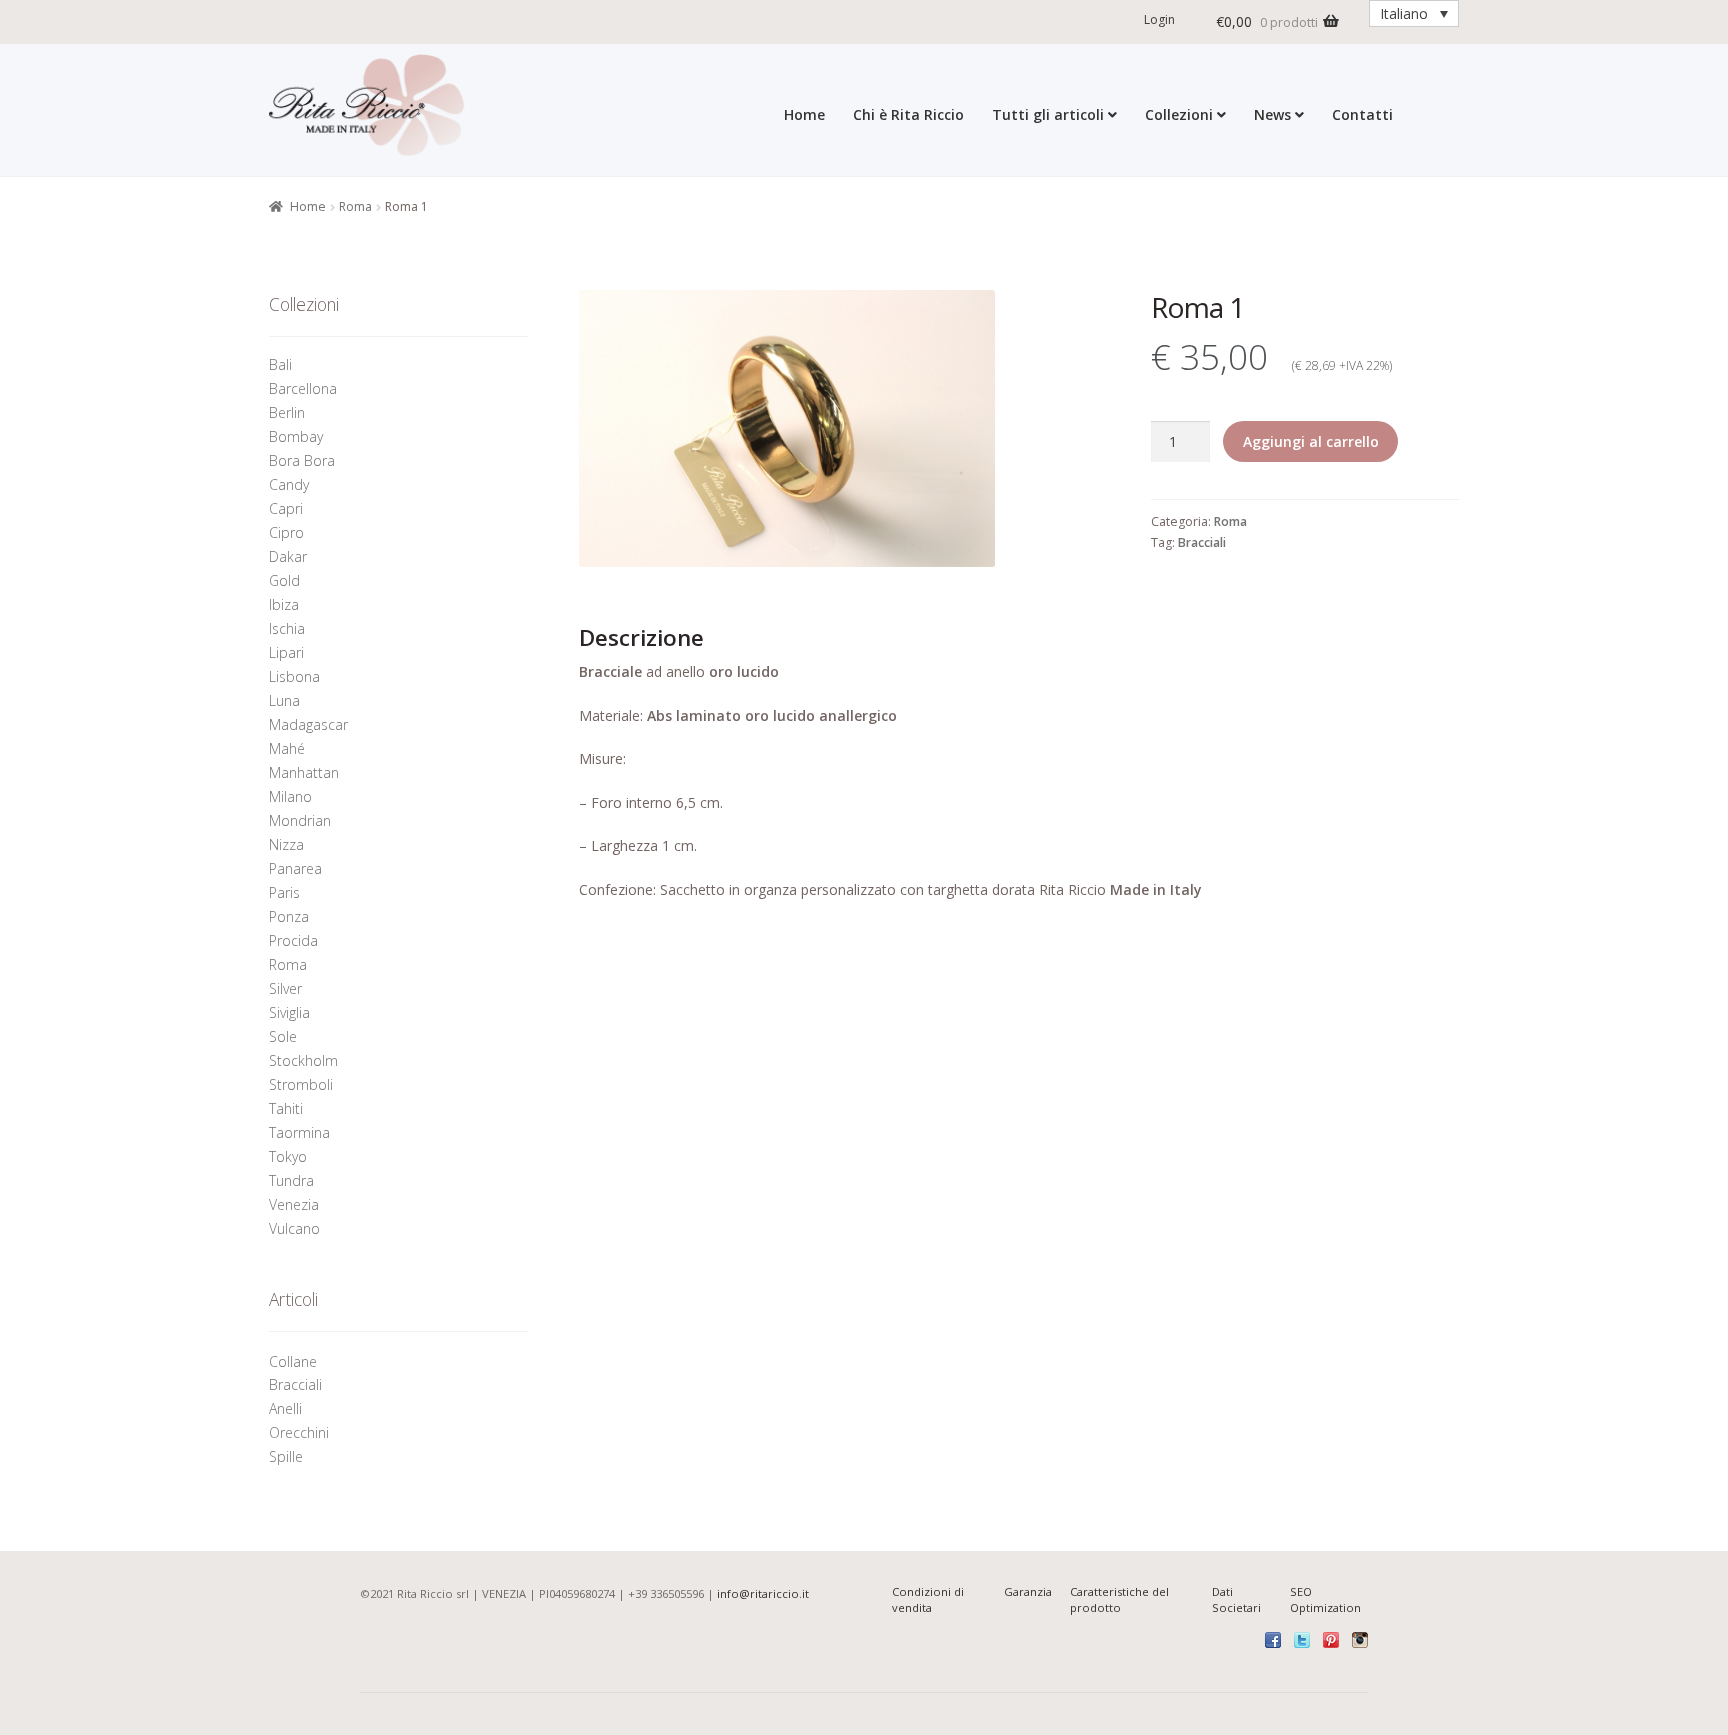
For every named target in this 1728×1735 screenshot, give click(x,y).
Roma (355, 206)
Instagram (1360, 1640)
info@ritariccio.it (763, 1593)
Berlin (287, 412)
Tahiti (286, 1108)
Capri (286, 508)
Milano (290, 796)
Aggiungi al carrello (1311, 441)
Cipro (286, 532)
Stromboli (301, 1084)
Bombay (296, 436)
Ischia (287, 628)
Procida (293, 940)
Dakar (288, 556)
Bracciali (1202, 542)
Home (804, 114)
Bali (280, 364)
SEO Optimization (1325, 1599)
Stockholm (303, 1060)
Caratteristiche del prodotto (1119, 1599)
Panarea (295, 868)
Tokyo (288, 1156)
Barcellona (303, 388)
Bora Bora (302, 460)
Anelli (287, 1408)
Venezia (294, 1204)
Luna (284, 700)
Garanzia (1028, 1591)
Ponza (289, 916)
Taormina (299, 1132)
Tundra (291, 1180)
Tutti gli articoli (1048, 114)
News (1272, 114)
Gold (284, 580)
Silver (285, 988)
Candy (289, 484)
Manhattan (304, 772)
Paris (284, 892)
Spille (288, 1456)
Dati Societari (1236, 1599)
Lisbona (294, 676)
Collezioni (1179, 114)
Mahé (287, 748)
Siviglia (289, 1012)
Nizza (286, 844)
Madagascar (308, 724)
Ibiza (284, 604)
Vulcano (294, 1228)
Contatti (1362, 114)
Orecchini (301, 1432)
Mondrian (300, 820)
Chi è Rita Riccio (908, 114)
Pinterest (1331, 1640)
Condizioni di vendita (928, 1599)
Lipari (286, 652)
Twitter (1302, 1640)
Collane (293, 1361)
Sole (283, 1036)
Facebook (1273, 1640)
